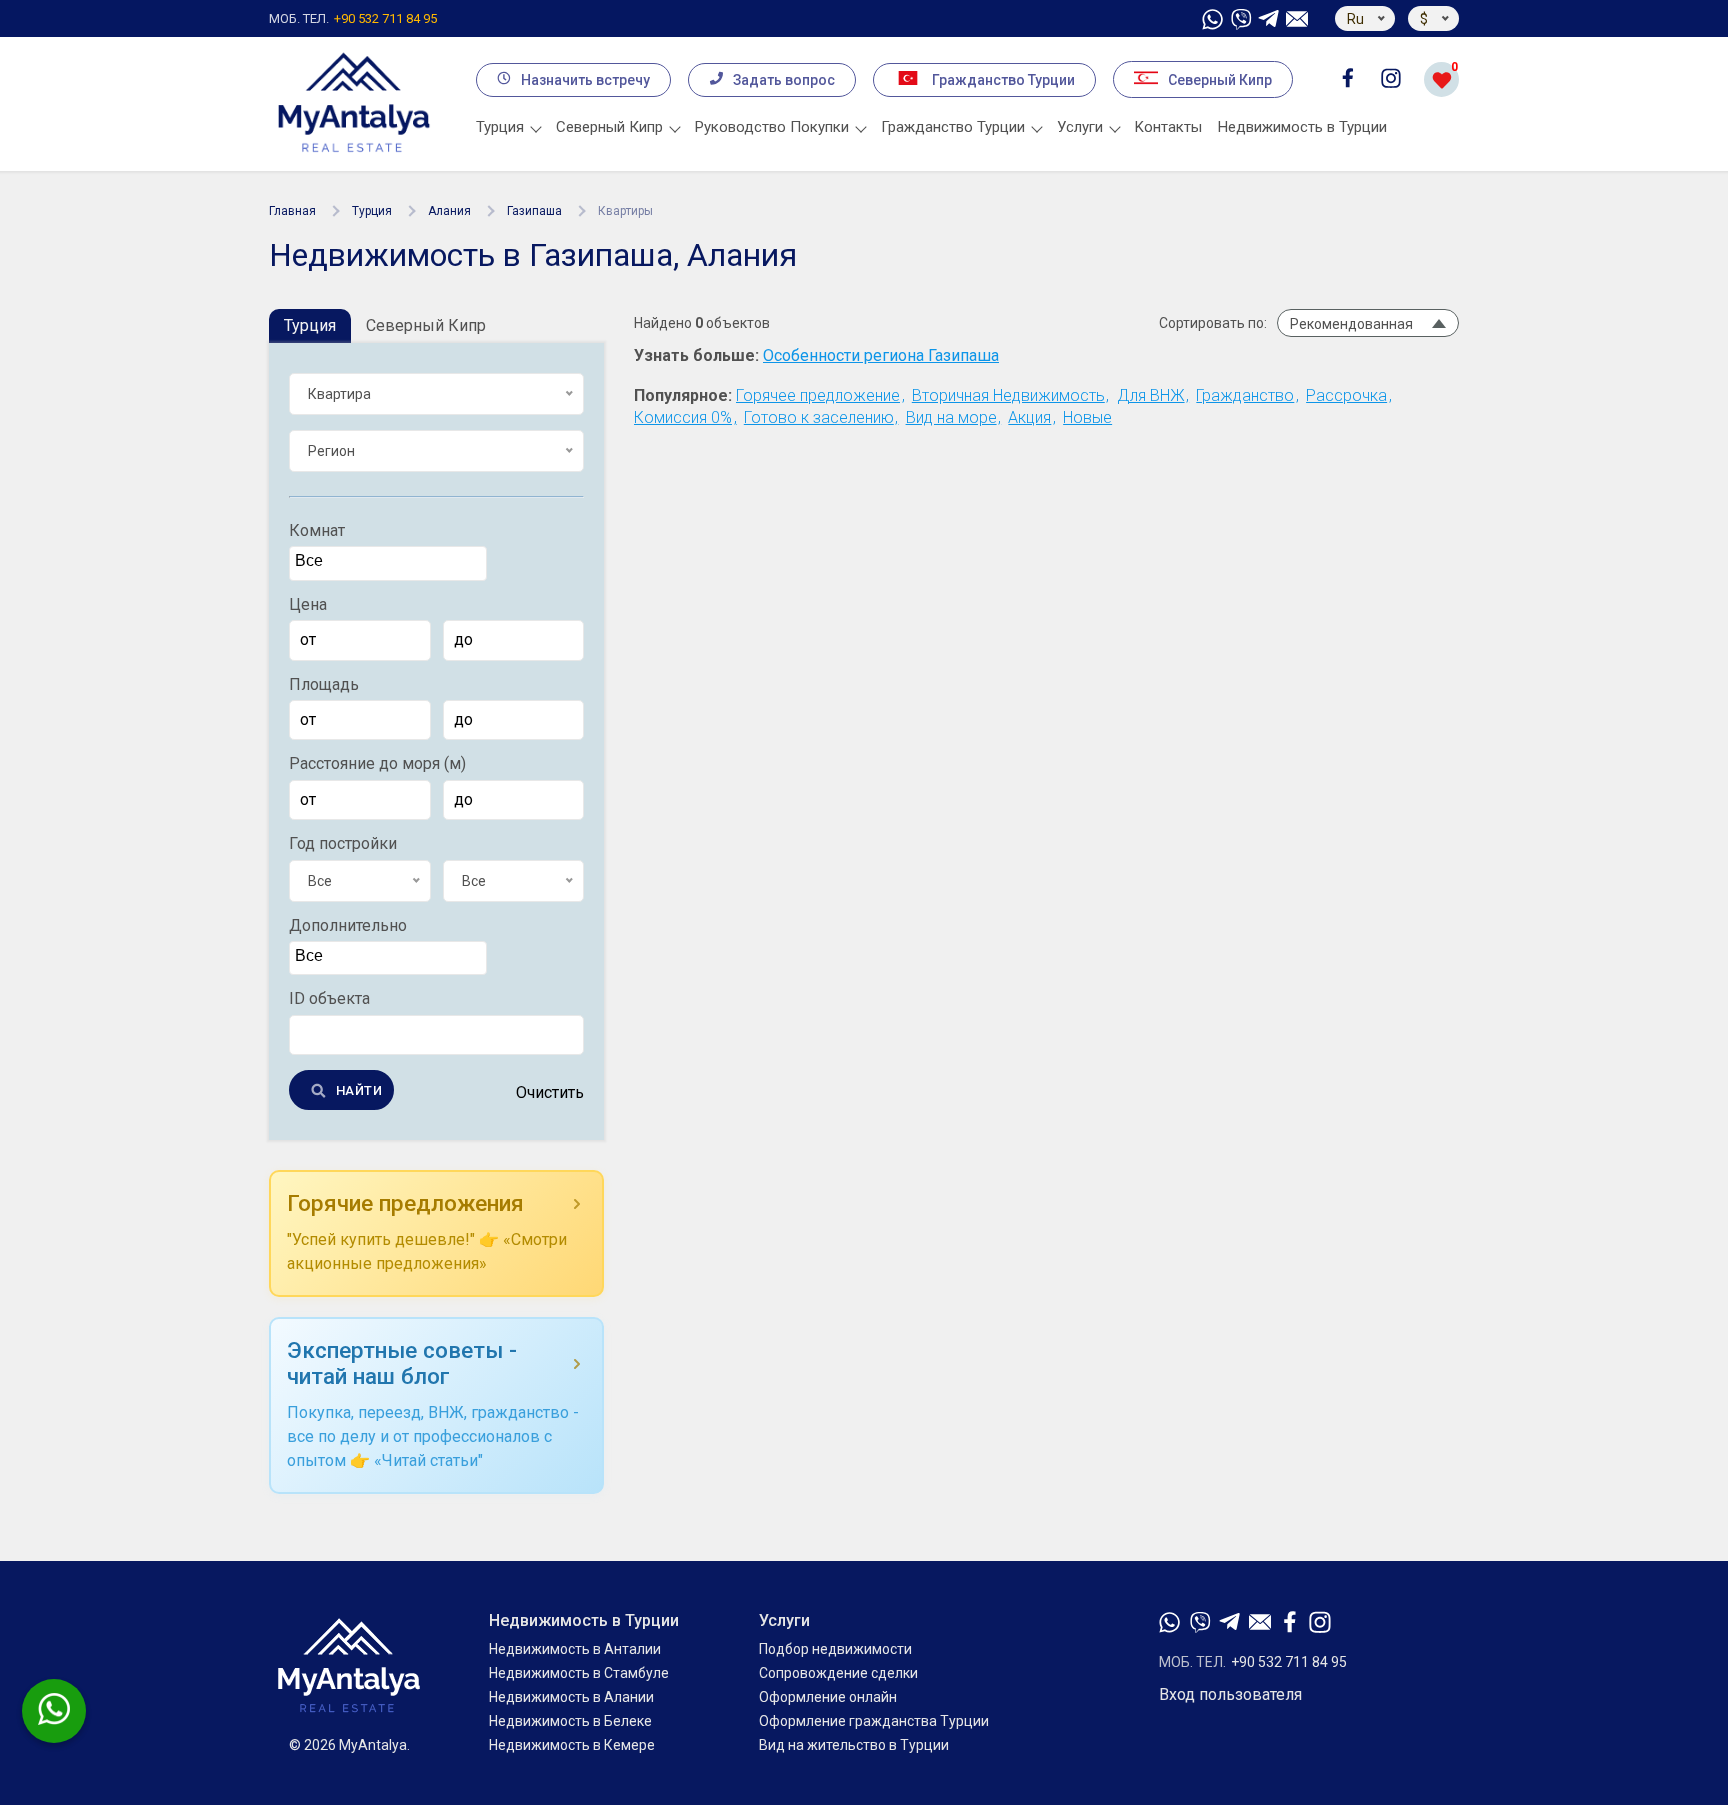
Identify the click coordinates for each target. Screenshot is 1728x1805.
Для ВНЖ (1151, 395)
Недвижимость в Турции (1302, 127)
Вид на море (951, 417)
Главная (292, 211)
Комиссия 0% (683, 417)
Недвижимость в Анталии (575, 1649)
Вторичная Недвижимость (1008, 395)
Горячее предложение (818, 395)
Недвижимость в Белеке (570, 1721)
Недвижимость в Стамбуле (579, 1673)
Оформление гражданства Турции (874, 1721)
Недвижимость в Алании (571, 1697)
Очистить (550, 1093)
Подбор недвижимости (835, 1649)
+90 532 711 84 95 (353, 18)
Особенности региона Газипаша (881, 356)
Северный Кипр (1220, 80)
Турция (372, 211)
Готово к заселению (819, 417)
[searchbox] (390, 562)
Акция (1029, 417)
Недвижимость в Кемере (572, 1745)
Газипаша (534, 211)
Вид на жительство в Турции (854, 1745)
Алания (449, 211)
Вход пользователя (1230, 1695)
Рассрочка (1346, 395)
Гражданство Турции (1003, 80)
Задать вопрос (784, 80)
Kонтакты (1168, 127)
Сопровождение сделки (838, 1673)
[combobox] (388, 564)
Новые (1087, 417)
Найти (359, 1090)
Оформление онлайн (828, 1697)
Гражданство (1245, 395)
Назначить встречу (585, 80)
